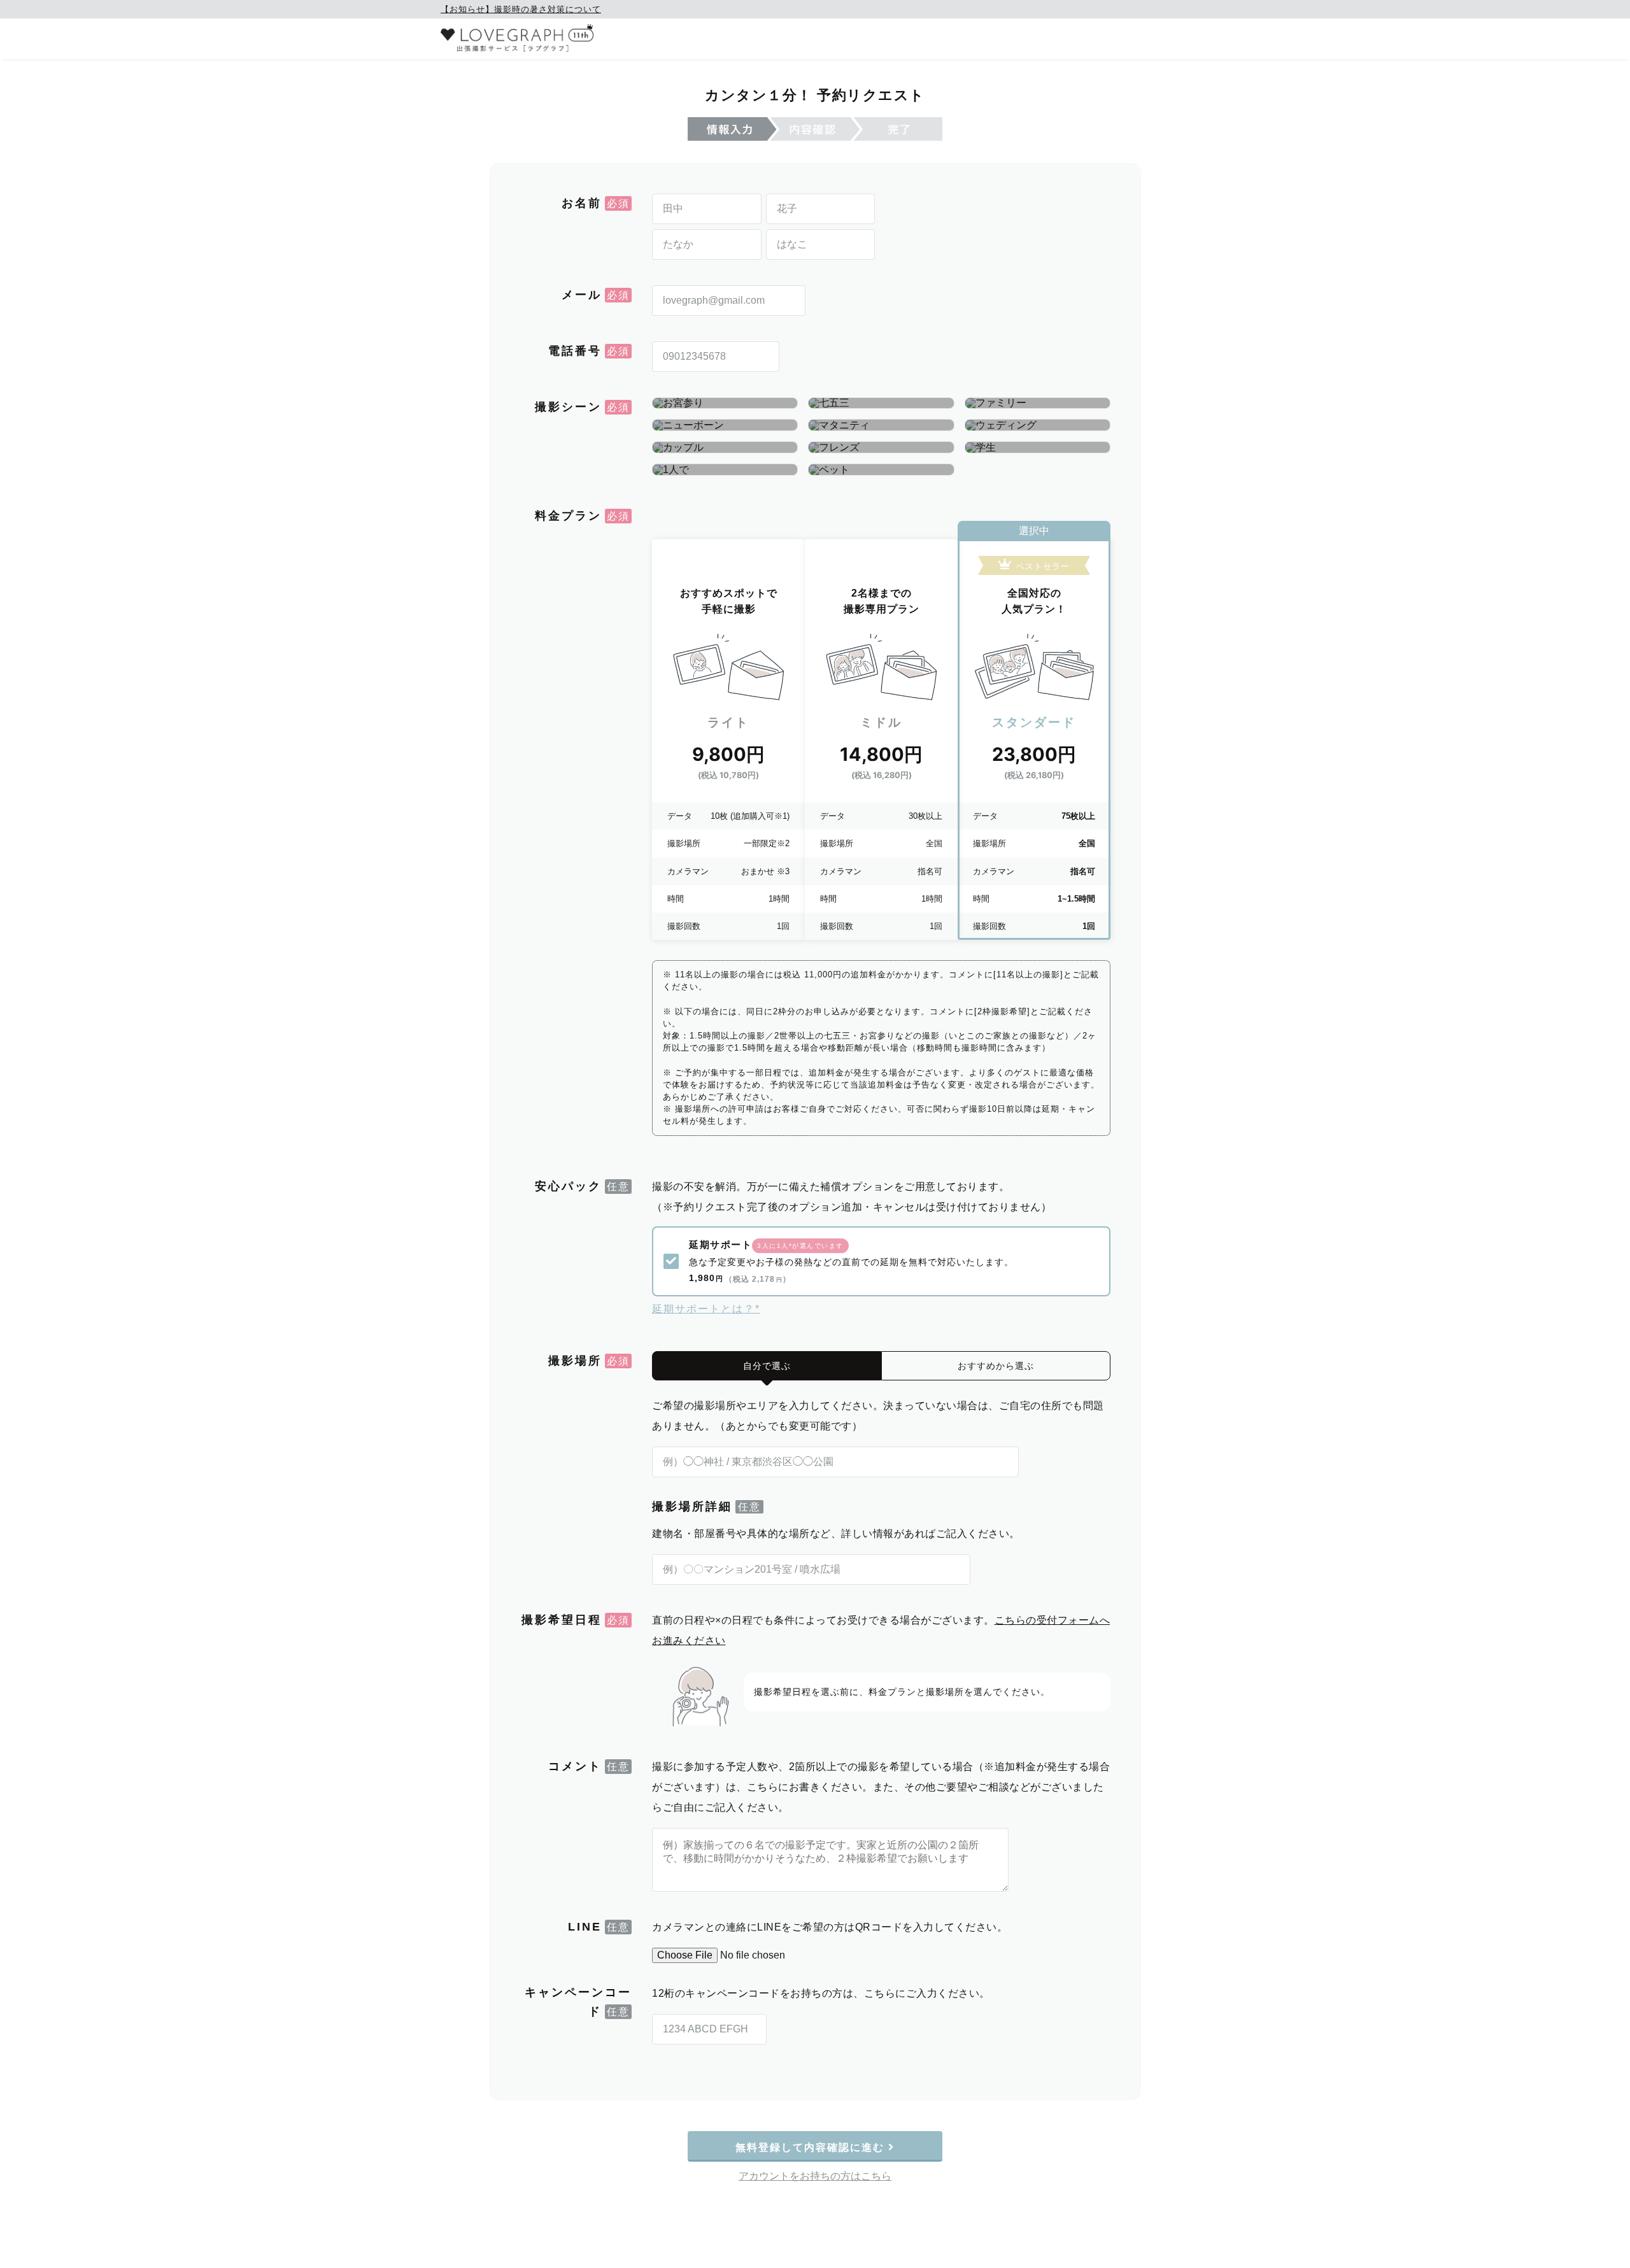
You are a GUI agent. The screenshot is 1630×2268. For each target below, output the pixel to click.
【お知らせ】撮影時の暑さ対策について (521, 9)
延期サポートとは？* (706, 1309)
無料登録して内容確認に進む (812, 2147)
